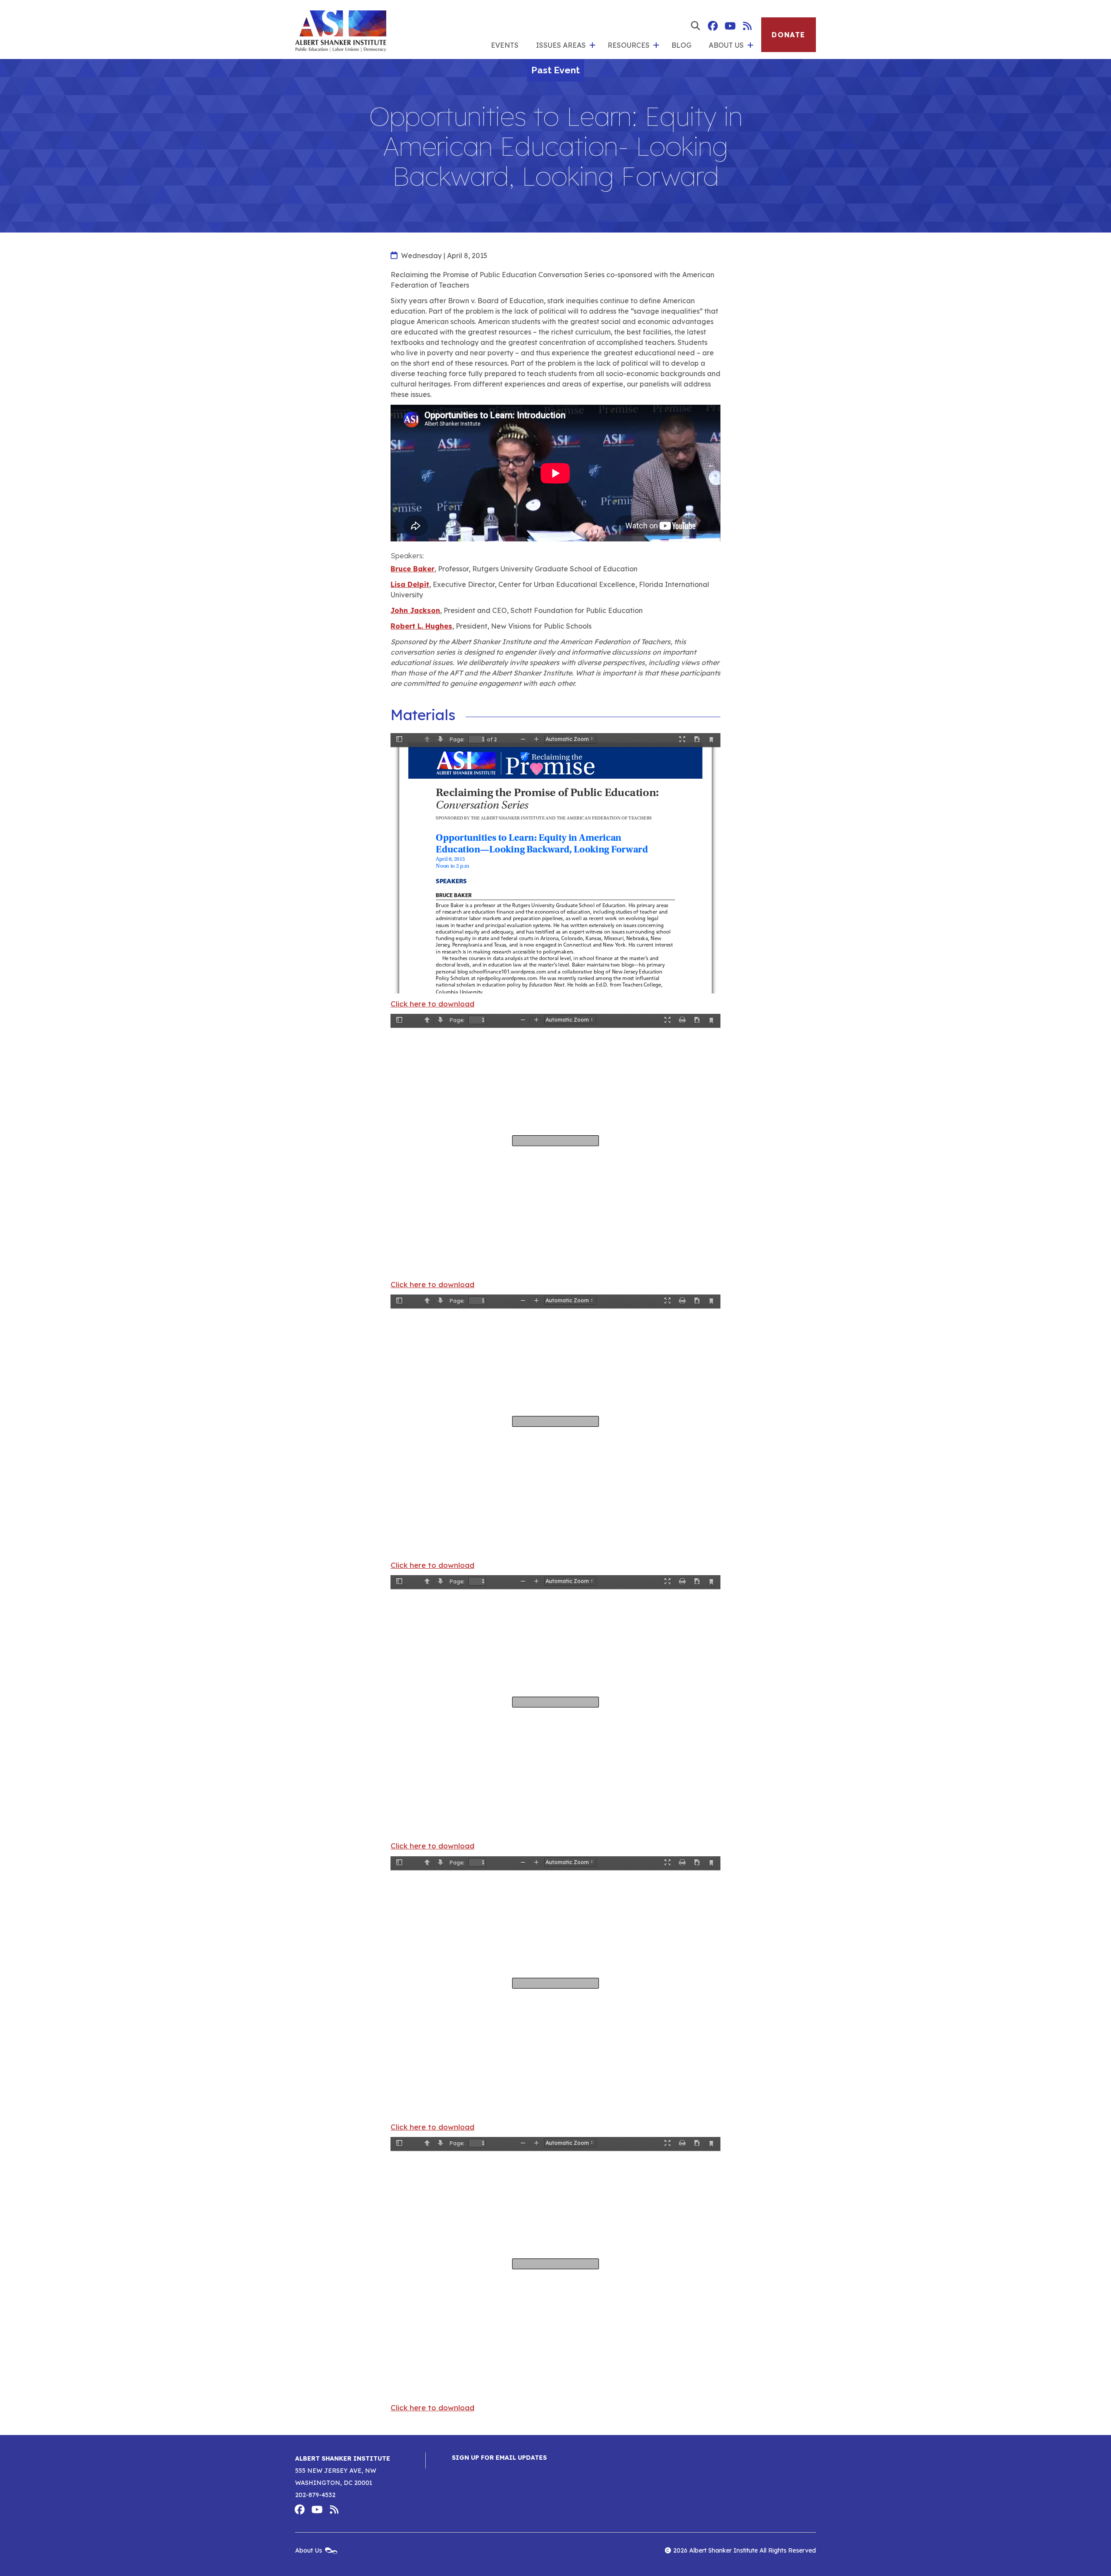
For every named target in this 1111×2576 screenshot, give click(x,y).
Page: (457, 739)
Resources (629, 45)
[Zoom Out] (523, 740)
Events (505, 45)
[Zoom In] (536, 740)
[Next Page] (440, 740)
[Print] (682, 1021)
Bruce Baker (413, 569)
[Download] (697, 740)
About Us (726, 45)
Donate (789, 35)
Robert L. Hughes (421, 626)
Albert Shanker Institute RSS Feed (747, 26)
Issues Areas (561, 45)
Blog (681, 45)
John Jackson (415, 610)
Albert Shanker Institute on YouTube (730, 26)
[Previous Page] (427, 740)
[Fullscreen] (682, 740)
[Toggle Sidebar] (399, 740)
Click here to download (432, 1004)
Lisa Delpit (410, 584)
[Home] (341, 29)
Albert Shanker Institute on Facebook (713, 26)
